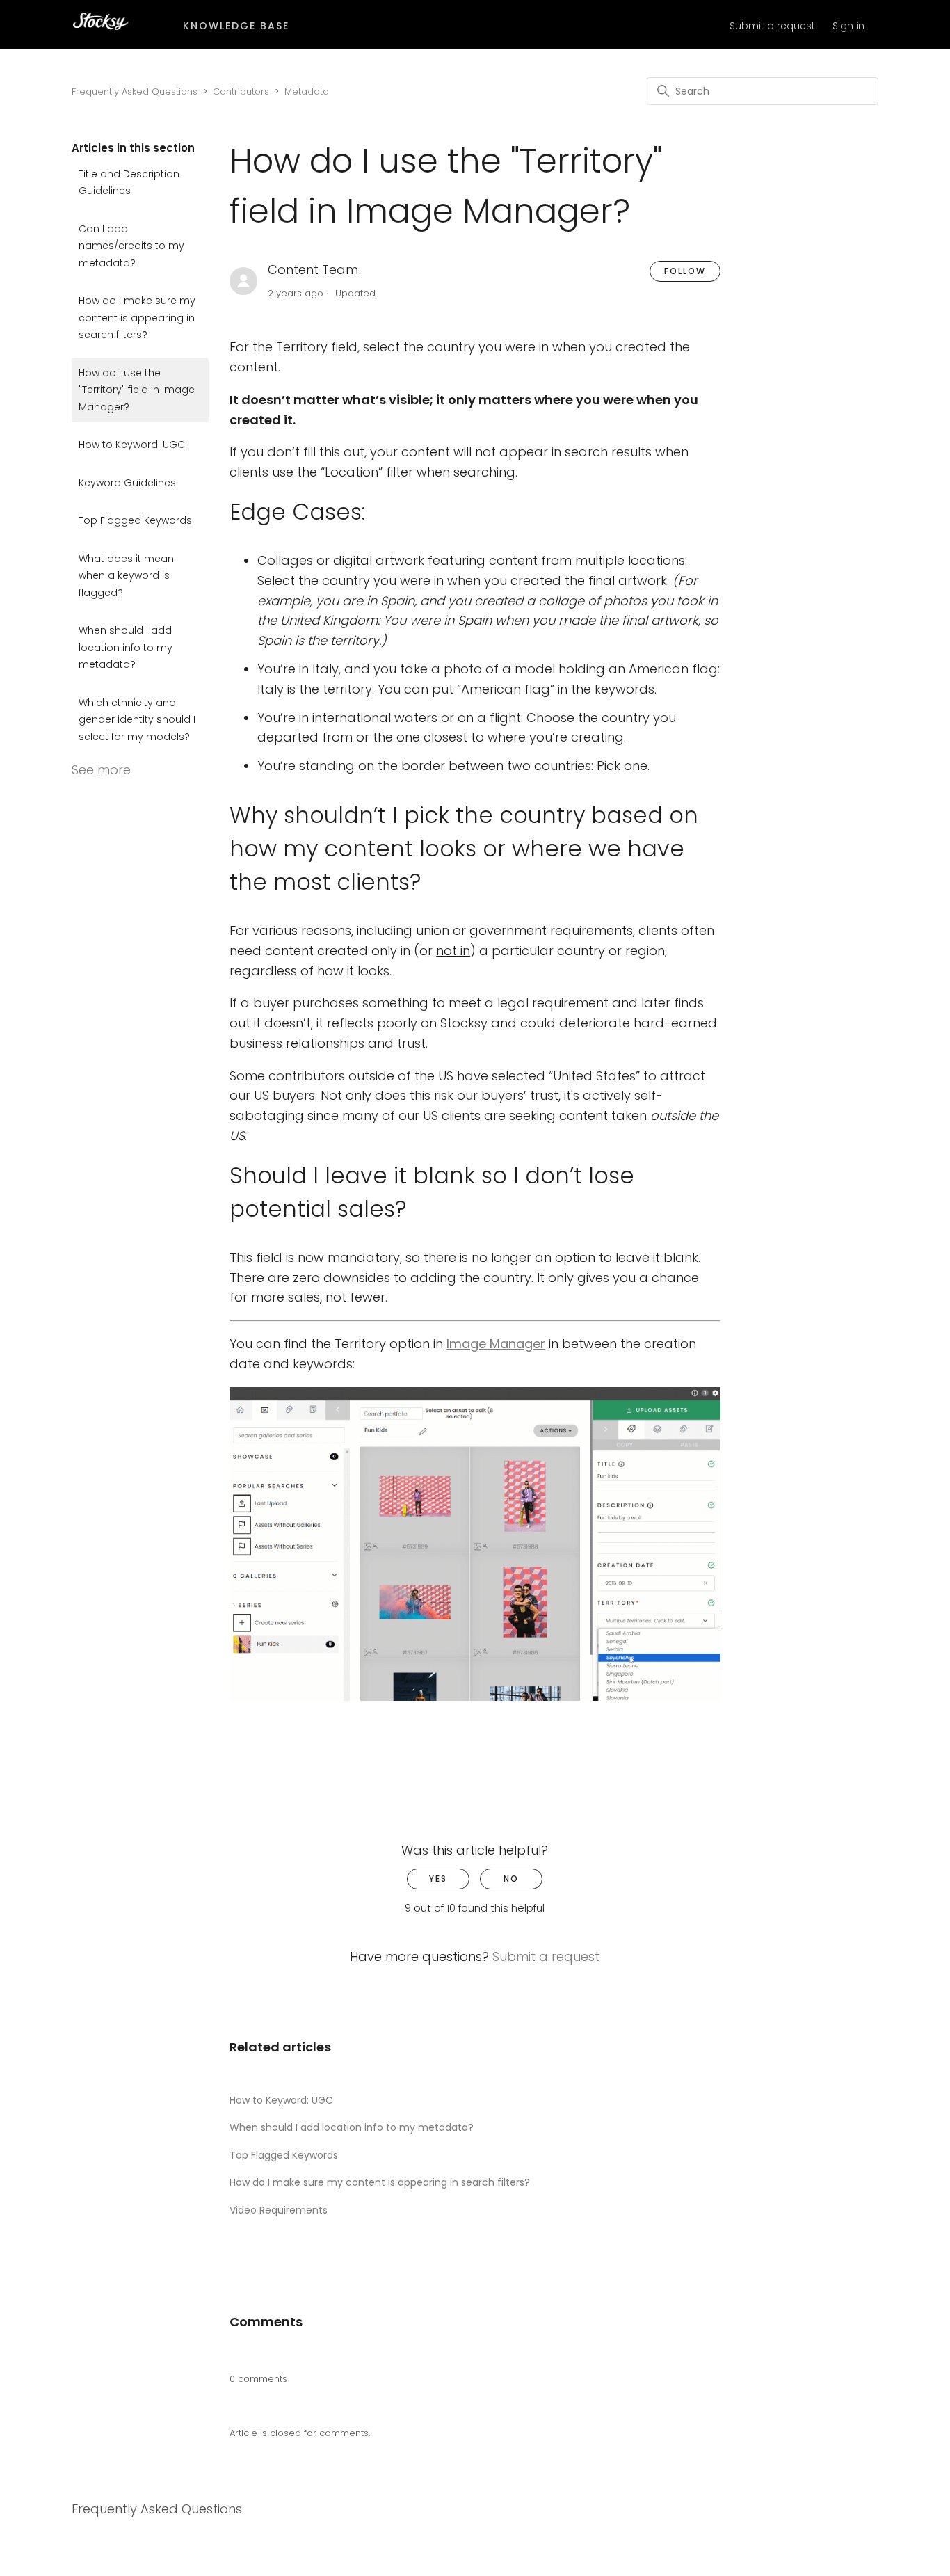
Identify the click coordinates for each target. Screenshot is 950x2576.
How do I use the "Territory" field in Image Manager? (137, 390)
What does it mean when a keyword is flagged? (126, 576)
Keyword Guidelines (127, 483)
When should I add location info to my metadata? (126, 647)
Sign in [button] (848, 26)
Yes (438, 1879)
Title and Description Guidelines (129, 183)
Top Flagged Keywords (135, 520)
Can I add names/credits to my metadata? (131, 246)
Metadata (307, 91)
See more (101, 770)
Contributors (241, 91)
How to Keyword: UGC (132, 445)
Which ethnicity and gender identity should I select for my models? (137, 720)
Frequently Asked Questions (135, 91)
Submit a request (772, 26)
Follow (685, 271)
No (511, 1879)
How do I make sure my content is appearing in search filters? (137, 318)
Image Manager (496, 1344)
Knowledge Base (236, 26)
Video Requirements (279, 2210)
